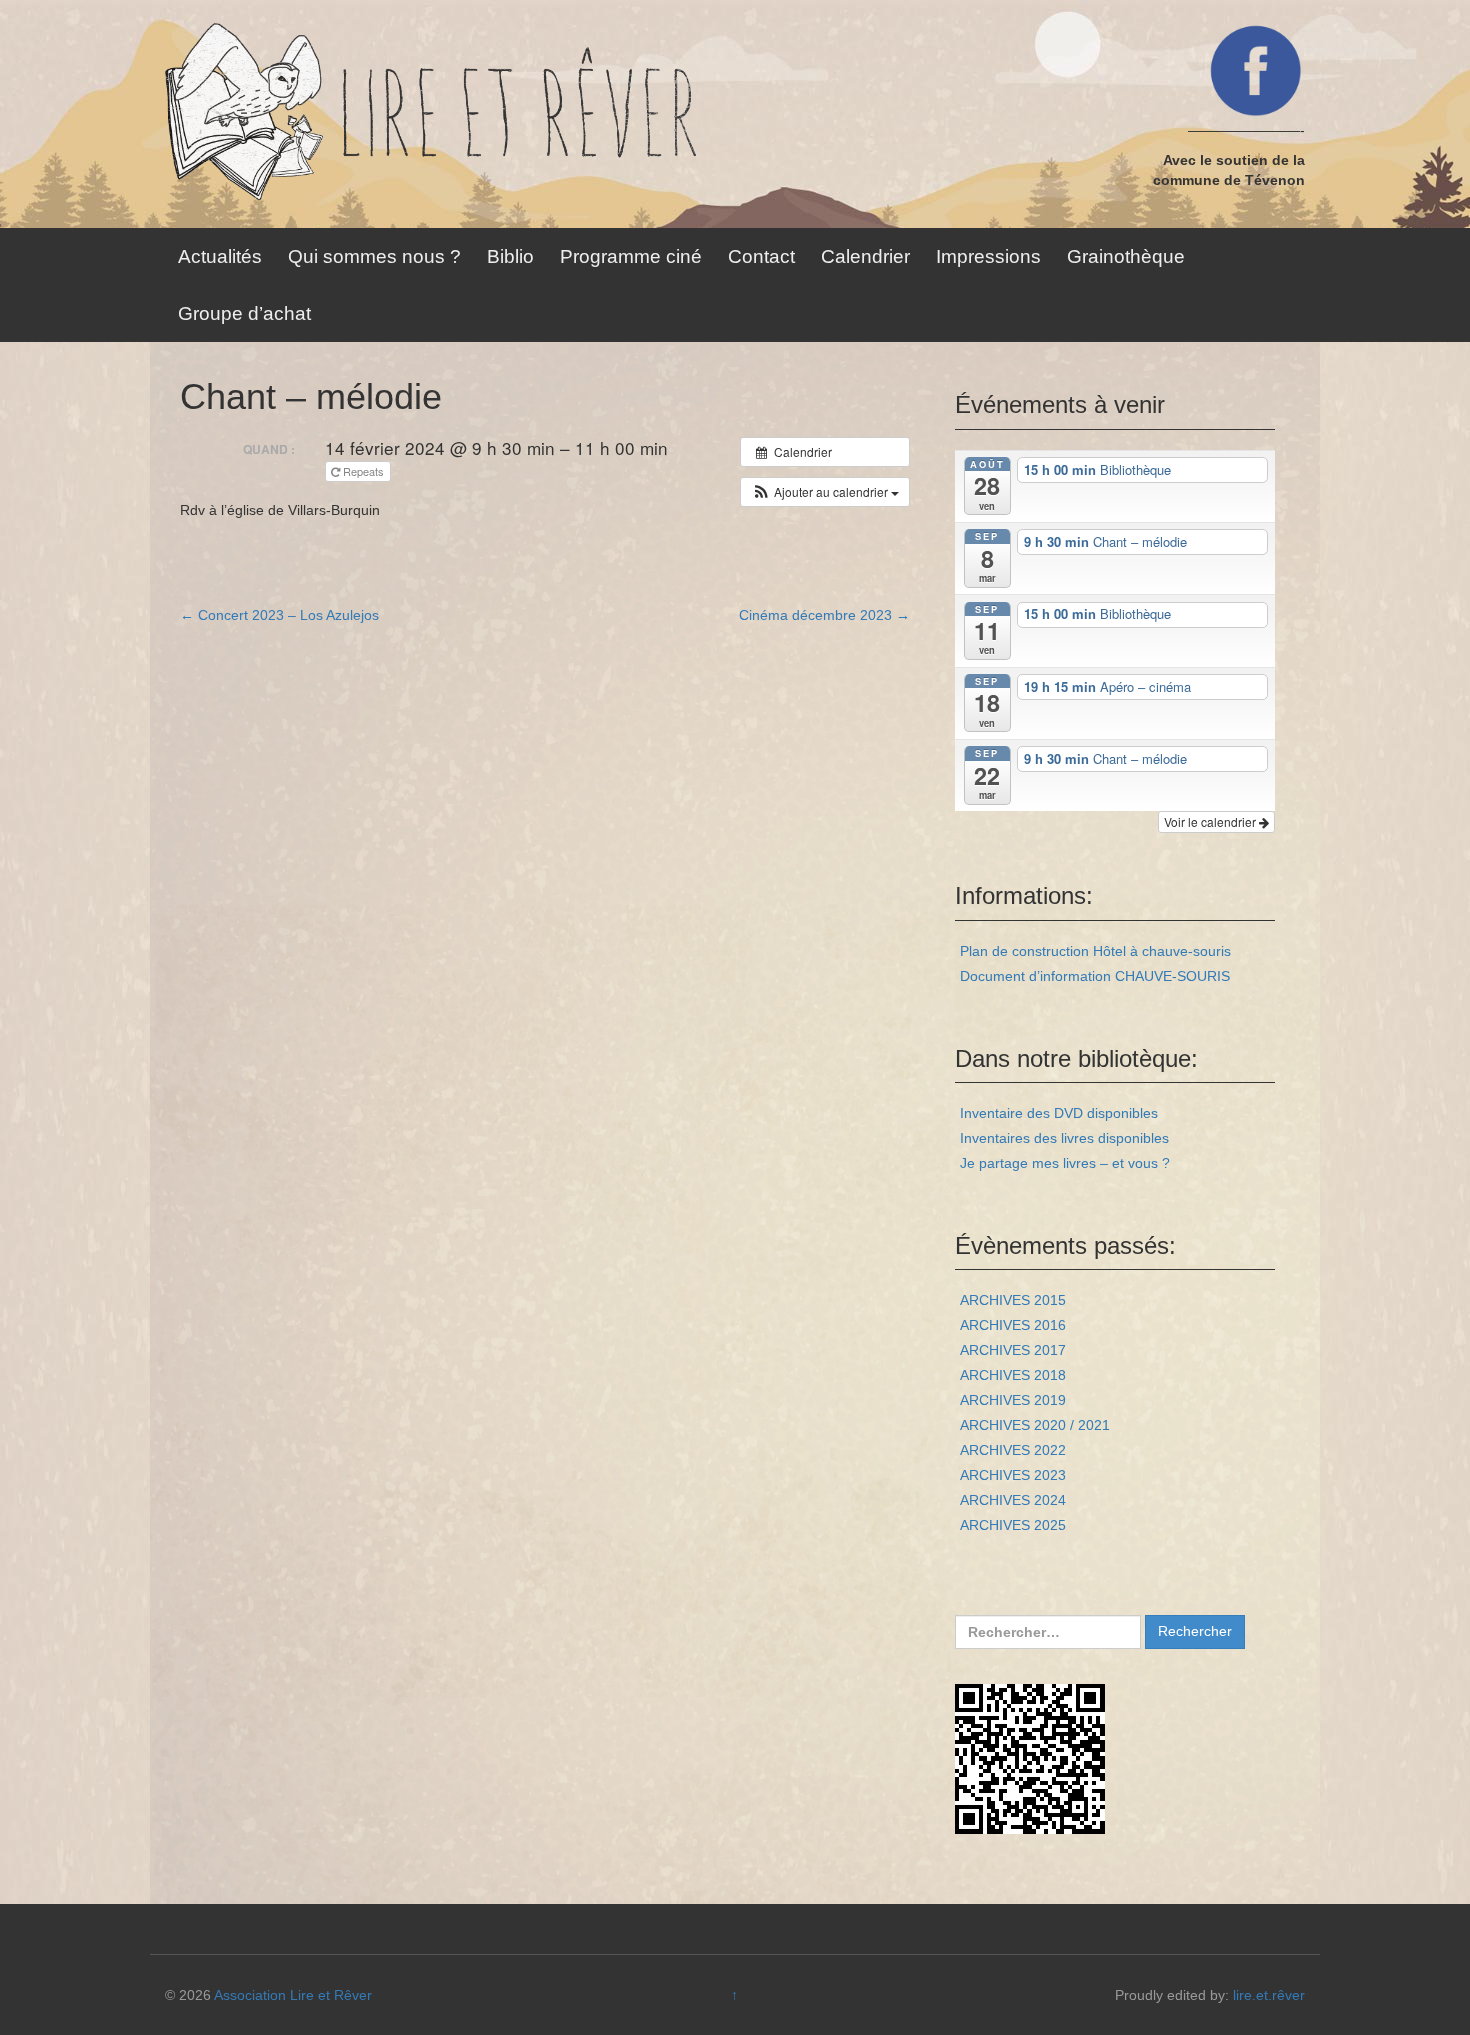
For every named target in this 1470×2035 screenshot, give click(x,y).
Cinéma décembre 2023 (824, 615)
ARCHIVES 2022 (1013, 1450)
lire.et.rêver (1269, 1995)
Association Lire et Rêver (293, 1995)
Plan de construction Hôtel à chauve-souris (1095, 951)
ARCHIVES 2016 (1013, 1325)
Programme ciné (631, 256)
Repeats (363, 471)
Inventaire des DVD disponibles (1059, 1113)
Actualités (220, 256)
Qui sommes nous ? (374, 256)
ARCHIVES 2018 (1013, 1375)
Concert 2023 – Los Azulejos (279, 615)
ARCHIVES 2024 (1013, 1500)
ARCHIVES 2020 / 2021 (1035, 1425)
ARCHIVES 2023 (1013, 1475)
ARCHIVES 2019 (1013, 1400)
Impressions (988, 256)
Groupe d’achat (244, 313)
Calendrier (865, 256)
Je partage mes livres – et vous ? (1065, 1163)
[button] (825, 492)
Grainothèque (1126, 256)
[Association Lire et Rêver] (540, 113)
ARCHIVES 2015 (1013, 1300)
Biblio (510, 256)
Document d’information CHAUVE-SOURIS (1095, 976)
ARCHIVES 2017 (1013, 1350)
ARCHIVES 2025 (1013, 1525)
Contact (761, 256)
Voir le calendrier (1211, 821)
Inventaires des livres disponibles (1064, 1138)
